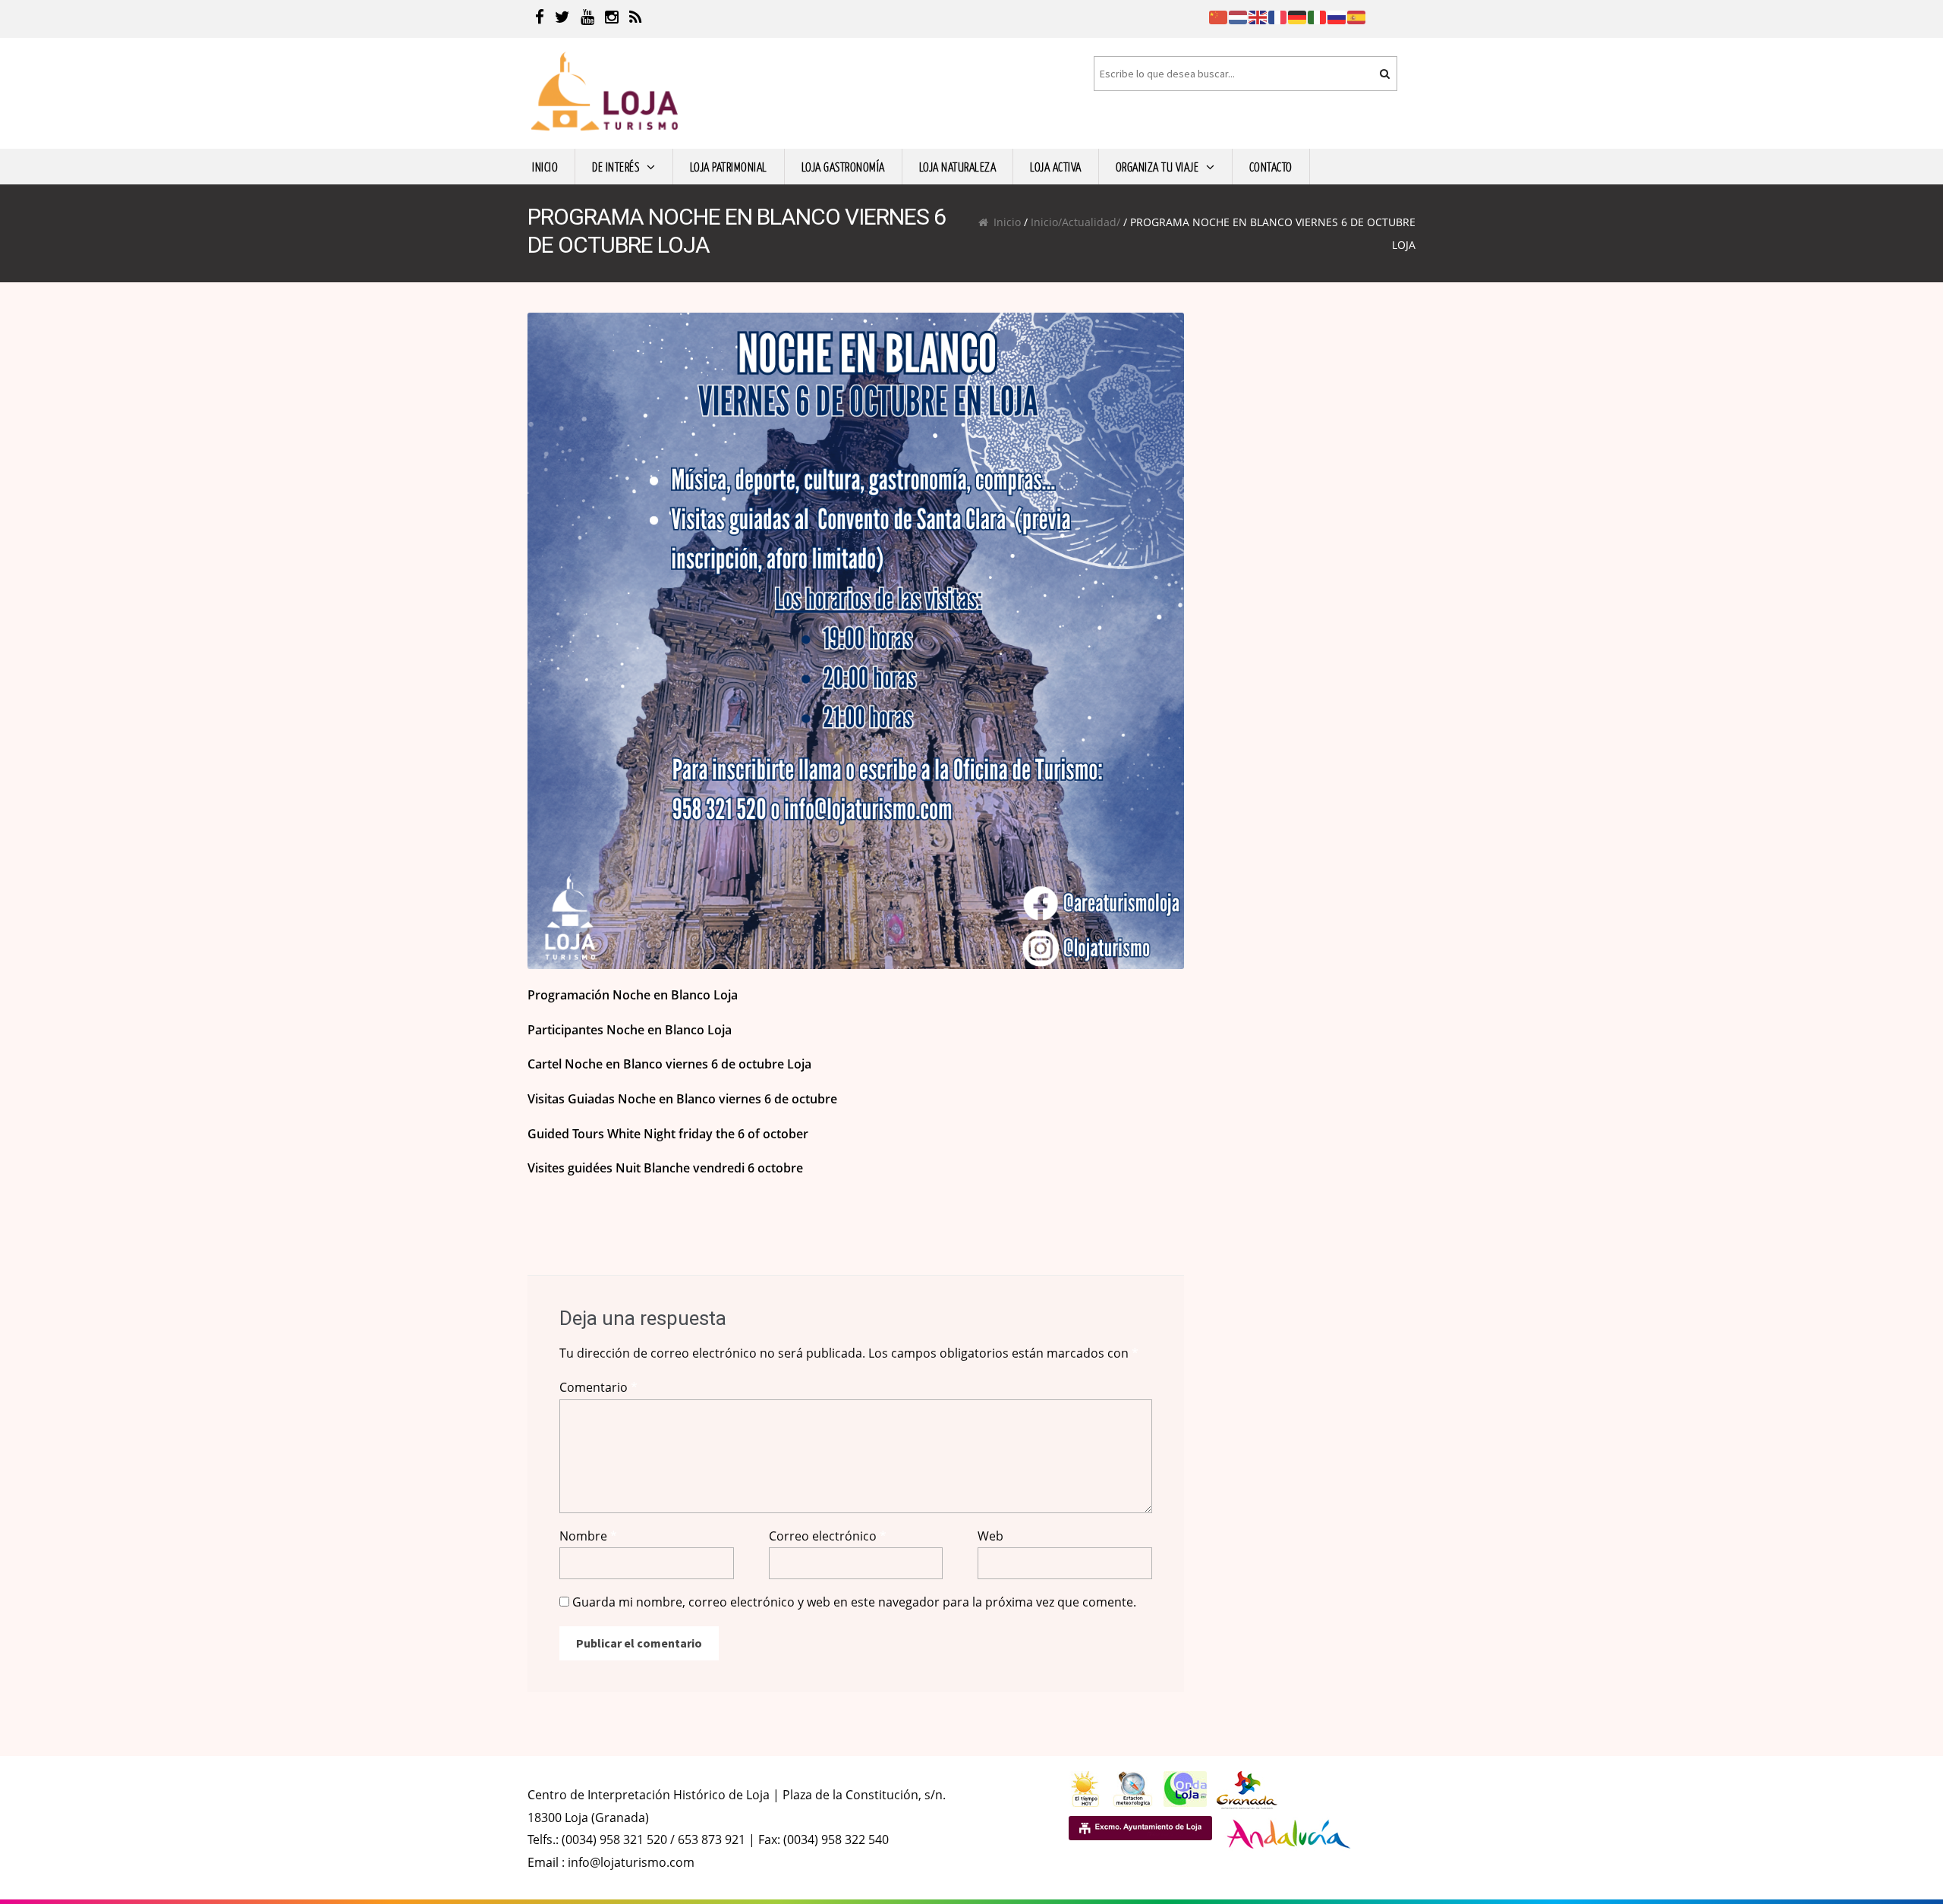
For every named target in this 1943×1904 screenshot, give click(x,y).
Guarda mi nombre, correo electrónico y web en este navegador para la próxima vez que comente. (854, 1602)
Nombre (588, 1536)
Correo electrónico (828, 1536)
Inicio (1007, 222)
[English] (1258, 16)
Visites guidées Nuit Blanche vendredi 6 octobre (665, 1168)
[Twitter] (562, 19)
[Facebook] (540, 19)
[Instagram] (612, 19)
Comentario (598, 1387)
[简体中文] (1219, 16)
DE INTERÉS (616, 166)
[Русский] (1337, 16)
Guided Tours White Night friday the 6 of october (668, 1134)
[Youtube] (587, 19)
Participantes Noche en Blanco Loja (630, 1030)
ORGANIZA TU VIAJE (1157, 166)
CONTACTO (1271, 166)
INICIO (545, 166)
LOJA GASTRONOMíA (843, 166)
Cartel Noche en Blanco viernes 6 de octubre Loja (669, 1064)
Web (990, 1536)
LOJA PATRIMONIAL (729, 166)
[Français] (1278, 16)
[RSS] (636, 19)
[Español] (1357, 16)
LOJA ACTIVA (1056, 166)
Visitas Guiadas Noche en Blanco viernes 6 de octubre (682, 1099)
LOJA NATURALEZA (958, 166)
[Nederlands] (1239, 16)
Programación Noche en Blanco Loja (633, 995)
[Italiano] (1318, 16)
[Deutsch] (1298, 16)
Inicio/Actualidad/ (1075, 222)
